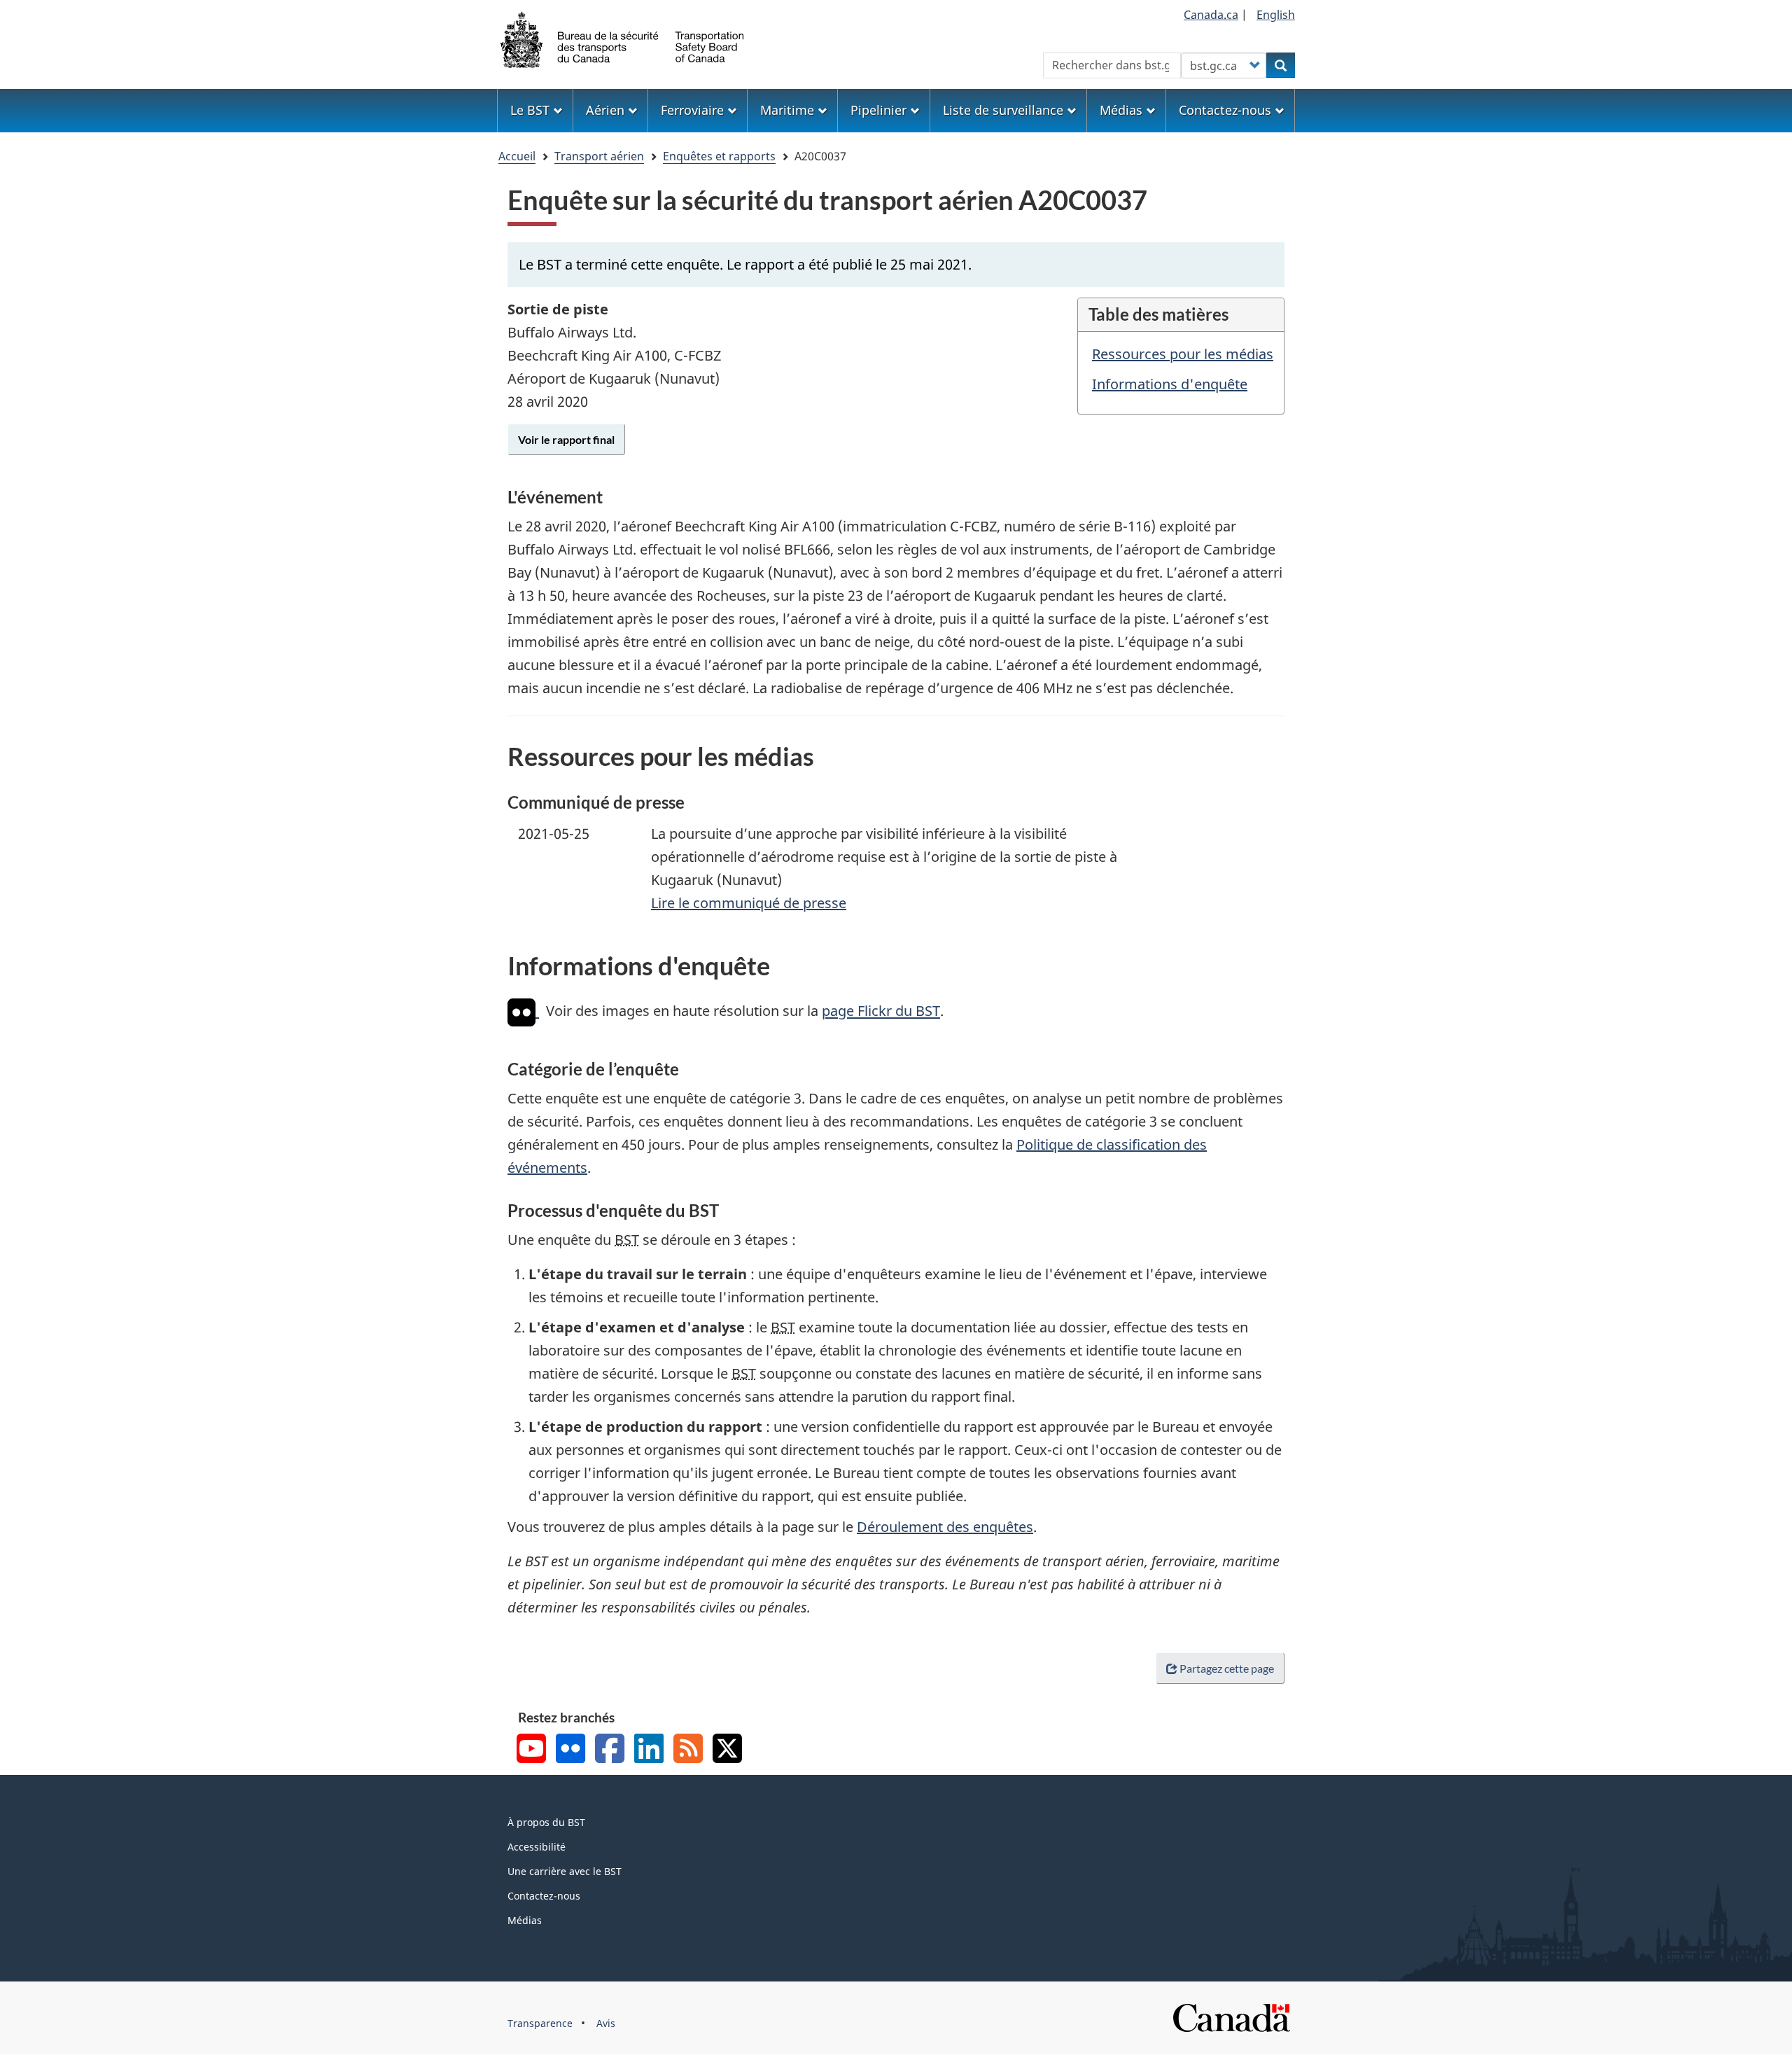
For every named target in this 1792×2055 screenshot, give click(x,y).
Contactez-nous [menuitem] (1225, 110)
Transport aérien (599, 156)
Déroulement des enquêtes (945, 1527)
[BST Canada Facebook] (610, 1750)
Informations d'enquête (1170, 384)
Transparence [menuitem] (540, 2023)
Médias (525, 1920)
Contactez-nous (544, 1896)
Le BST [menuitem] (530, 110)
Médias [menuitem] (1121, 110)
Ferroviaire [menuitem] (692, 110)
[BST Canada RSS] (688, 1750)
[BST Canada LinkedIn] (649, 1750)
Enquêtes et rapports (719, 156)
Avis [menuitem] (606, 2023)
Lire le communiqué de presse (749, 903)
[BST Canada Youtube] (531, 1750)
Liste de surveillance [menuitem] (1003, 110)
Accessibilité (537, 1847)
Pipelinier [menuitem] (878, 110)
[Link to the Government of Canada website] (1231, 2016)
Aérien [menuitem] (605, 110)
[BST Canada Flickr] (570, 1750)
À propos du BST (546, 1822)
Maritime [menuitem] (787, 110)
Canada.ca (1211, 15)
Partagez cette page (1227, 1668)
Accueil (517, 156)
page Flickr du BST (881, 1011)
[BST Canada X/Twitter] (727, 1750)
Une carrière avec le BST (565, 1871)
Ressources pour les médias (1183, 354)
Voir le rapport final (566, 439)
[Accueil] (623, 39)
